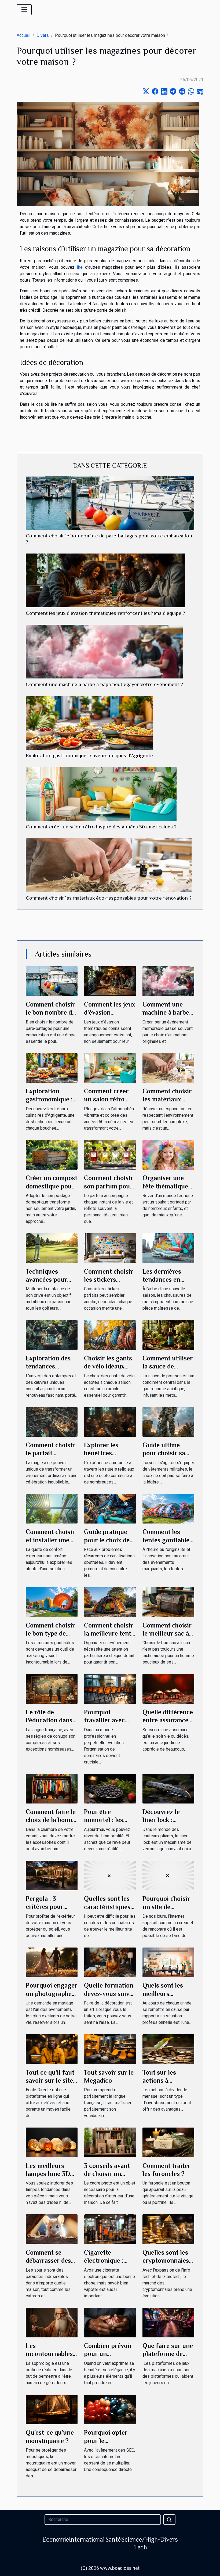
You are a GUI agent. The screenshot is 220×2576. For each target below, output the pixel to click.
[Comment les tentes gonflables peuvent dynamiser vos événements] (168, 1508)
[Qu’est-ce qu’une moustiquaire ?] (52, 2409)
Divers (43, 35)
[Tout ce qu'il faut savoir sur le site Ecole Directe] (52, 2049)
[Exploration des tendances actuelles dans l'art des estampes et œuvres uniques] (52, 1335)
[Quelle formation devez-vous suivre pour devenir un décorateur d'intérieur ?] (110, 1962)
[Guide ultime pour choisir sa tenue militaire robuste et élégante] (168, 1422)
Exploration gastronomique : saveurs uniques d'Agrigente (89, 755)
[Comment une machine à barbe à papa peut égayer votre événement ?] (104, 651)
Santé (113, 2539)
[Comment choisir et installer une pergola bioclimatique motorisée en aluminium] (52, 1508)
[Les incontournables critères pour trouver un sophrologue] (52, 2322)
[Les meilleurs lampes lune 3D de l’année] (52, 2142)
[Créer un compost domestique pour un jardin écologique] (52, 1154)
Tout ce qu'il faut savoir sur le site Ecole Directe (50, 2081)
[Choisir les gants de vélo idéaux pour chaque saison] (110, 1335)
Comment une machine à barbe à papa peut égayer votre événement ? (104, 684)
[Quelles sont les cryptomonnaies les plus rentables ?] (168, 2229)
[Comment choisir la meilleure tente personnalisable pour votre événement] (110, 1602)
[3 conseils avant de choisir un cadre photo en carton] (110, 2142)
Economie (56, 2539)
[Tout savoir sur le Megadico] (110, 2049)
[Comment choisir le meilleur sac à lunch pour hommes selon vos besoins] (168, 1602)
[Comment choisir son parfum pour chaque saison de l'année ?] (110, 1154)
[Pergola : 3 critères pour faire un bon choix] (52, 1875)
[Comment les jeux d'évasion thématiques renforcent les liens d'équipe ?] (105, 580)
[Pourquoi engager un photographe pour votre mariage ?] (52, 1962)
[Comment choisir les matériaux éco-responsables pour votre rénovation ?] (109, 865)
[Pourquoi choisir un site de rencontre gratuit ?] (168, 1875)
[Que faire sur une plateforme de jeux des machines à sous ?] (168, 2322)
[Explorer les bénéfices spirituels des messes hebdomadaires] (110, 1422)
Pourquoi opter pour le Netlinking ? (106, 2441)
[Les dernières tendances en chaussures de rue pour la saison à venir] (168, 1248)
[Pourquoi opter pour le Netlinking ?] (110, 2409)
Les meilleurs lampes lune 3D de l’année (48, 2174)
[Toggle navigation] (24, 10)
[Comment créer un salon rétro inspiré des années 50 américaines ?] (101, 794)
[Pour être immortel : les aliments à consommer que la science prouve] (110, 1788)
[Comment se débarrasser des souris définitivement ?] (52, 2229)
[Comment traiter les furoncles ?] (168, 2142)
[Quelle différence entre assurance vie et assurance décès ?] (168, 1689)
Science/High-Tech (141, 2543)
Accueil (23, 35)
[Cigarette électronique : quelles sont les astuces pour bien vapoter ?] (110, 2229)
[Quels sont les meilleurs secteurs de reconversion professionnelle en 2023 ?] (168, 1962)
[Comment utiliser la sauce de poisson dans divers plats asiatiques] (168, 1335)
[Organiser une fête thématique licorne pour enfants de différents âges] (168, 1154)
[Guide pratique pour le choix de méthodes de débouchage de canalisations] (110, 1508)
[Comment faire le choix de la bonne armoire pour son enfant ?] (52, 1788)
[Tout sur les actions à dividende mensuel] (168, 2049)
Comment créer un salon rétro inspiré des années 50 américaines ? (101, 827)
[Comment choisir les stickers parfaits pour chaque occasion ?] (110, 1248)
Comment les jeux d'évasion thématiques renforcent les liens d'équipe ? (105, 613)
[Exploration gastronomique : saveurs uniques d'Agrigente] (89, 723)
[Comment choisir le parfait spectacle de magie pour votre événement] (52, 1422)
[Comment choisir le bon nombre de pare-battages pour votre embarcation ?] (110, 503)
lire (80, 267)
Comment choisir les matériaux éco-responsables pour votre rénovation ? (109, 898)
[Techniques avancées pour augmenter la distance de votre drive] (52, 1248)
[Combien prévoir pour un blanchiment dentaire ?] (110, 2322)
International (87, 2539)
